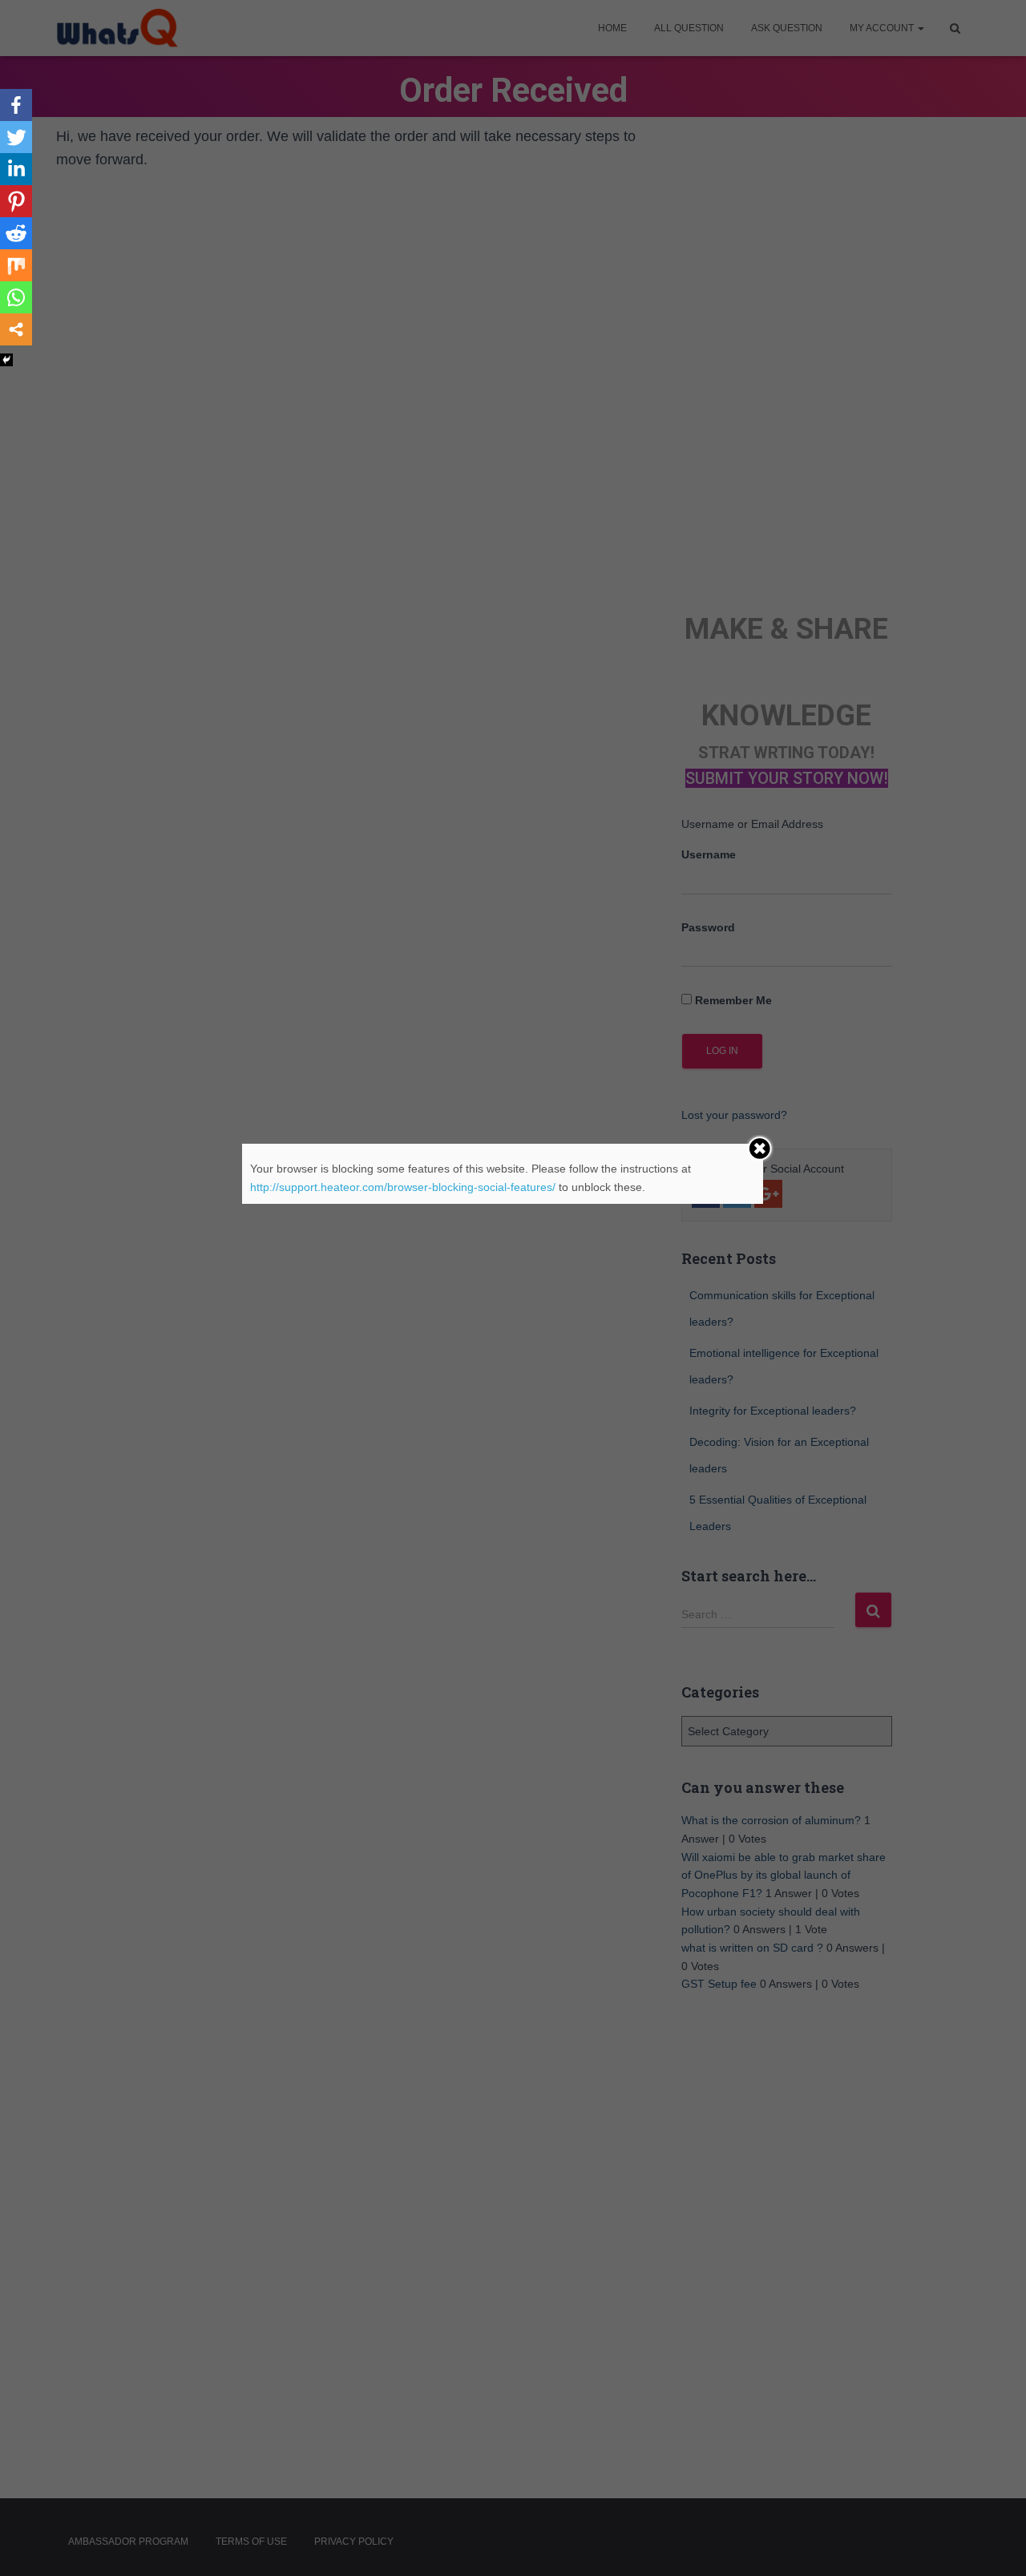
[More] (16, 329)
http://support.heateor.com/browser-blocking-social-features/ (403, 1187)
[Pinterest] (16, 201)
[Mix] (16, 265)
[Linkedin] (16, 169)
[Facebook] (16, 105)
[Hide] (6, 360)
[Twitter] (16, 137)
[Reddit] (16, 233)
